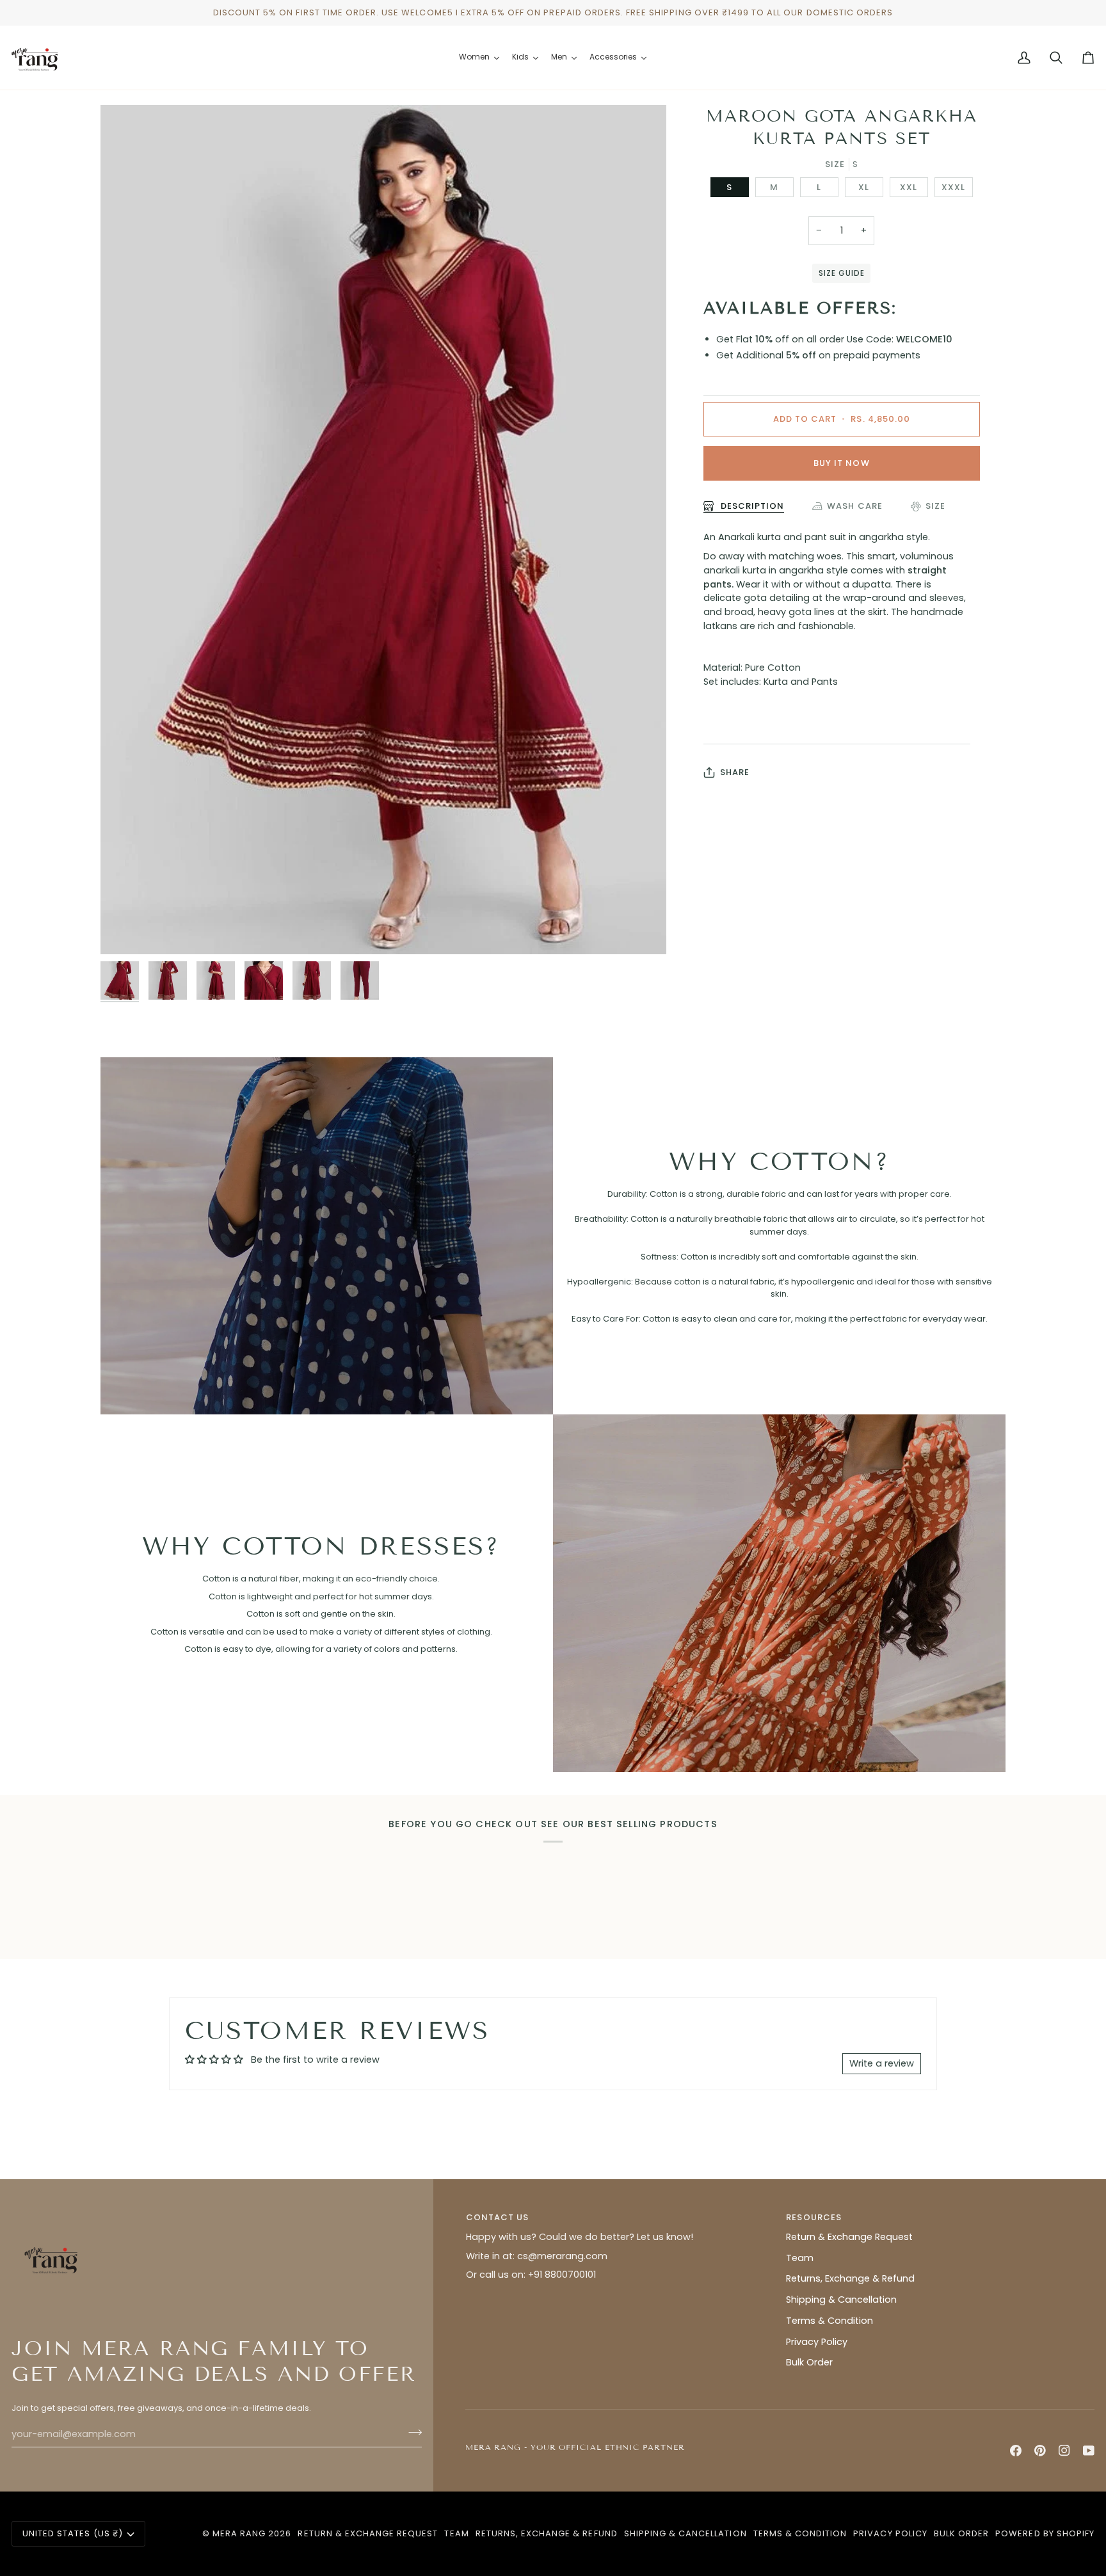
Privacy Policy (817, 2342)
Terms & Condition (829, 2321)
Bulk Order (809, 2362)
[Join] (411, 2433)
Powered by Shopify (1045, 2533)
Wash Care (854, 506)
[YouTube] (1089, 2451)
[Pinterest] (1040, 2451)
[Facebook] (1016, 2451)
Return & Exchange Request (849, 2237)
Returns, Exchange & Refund (850, 2278)
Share (735, 772)
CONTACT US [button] (497, 2217)
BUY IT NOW (841, 463)
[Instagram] (1064, 2451)
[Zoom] (383, 530)
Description (751, 506)
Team (800, 2258)
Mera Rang (239, 2533)
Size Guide (841, 273)
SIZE (935, 506)
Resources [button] (813, 2217)
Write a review (882, 2063)
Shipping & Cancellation (841, 2300)
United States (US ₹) (73, 2533)
